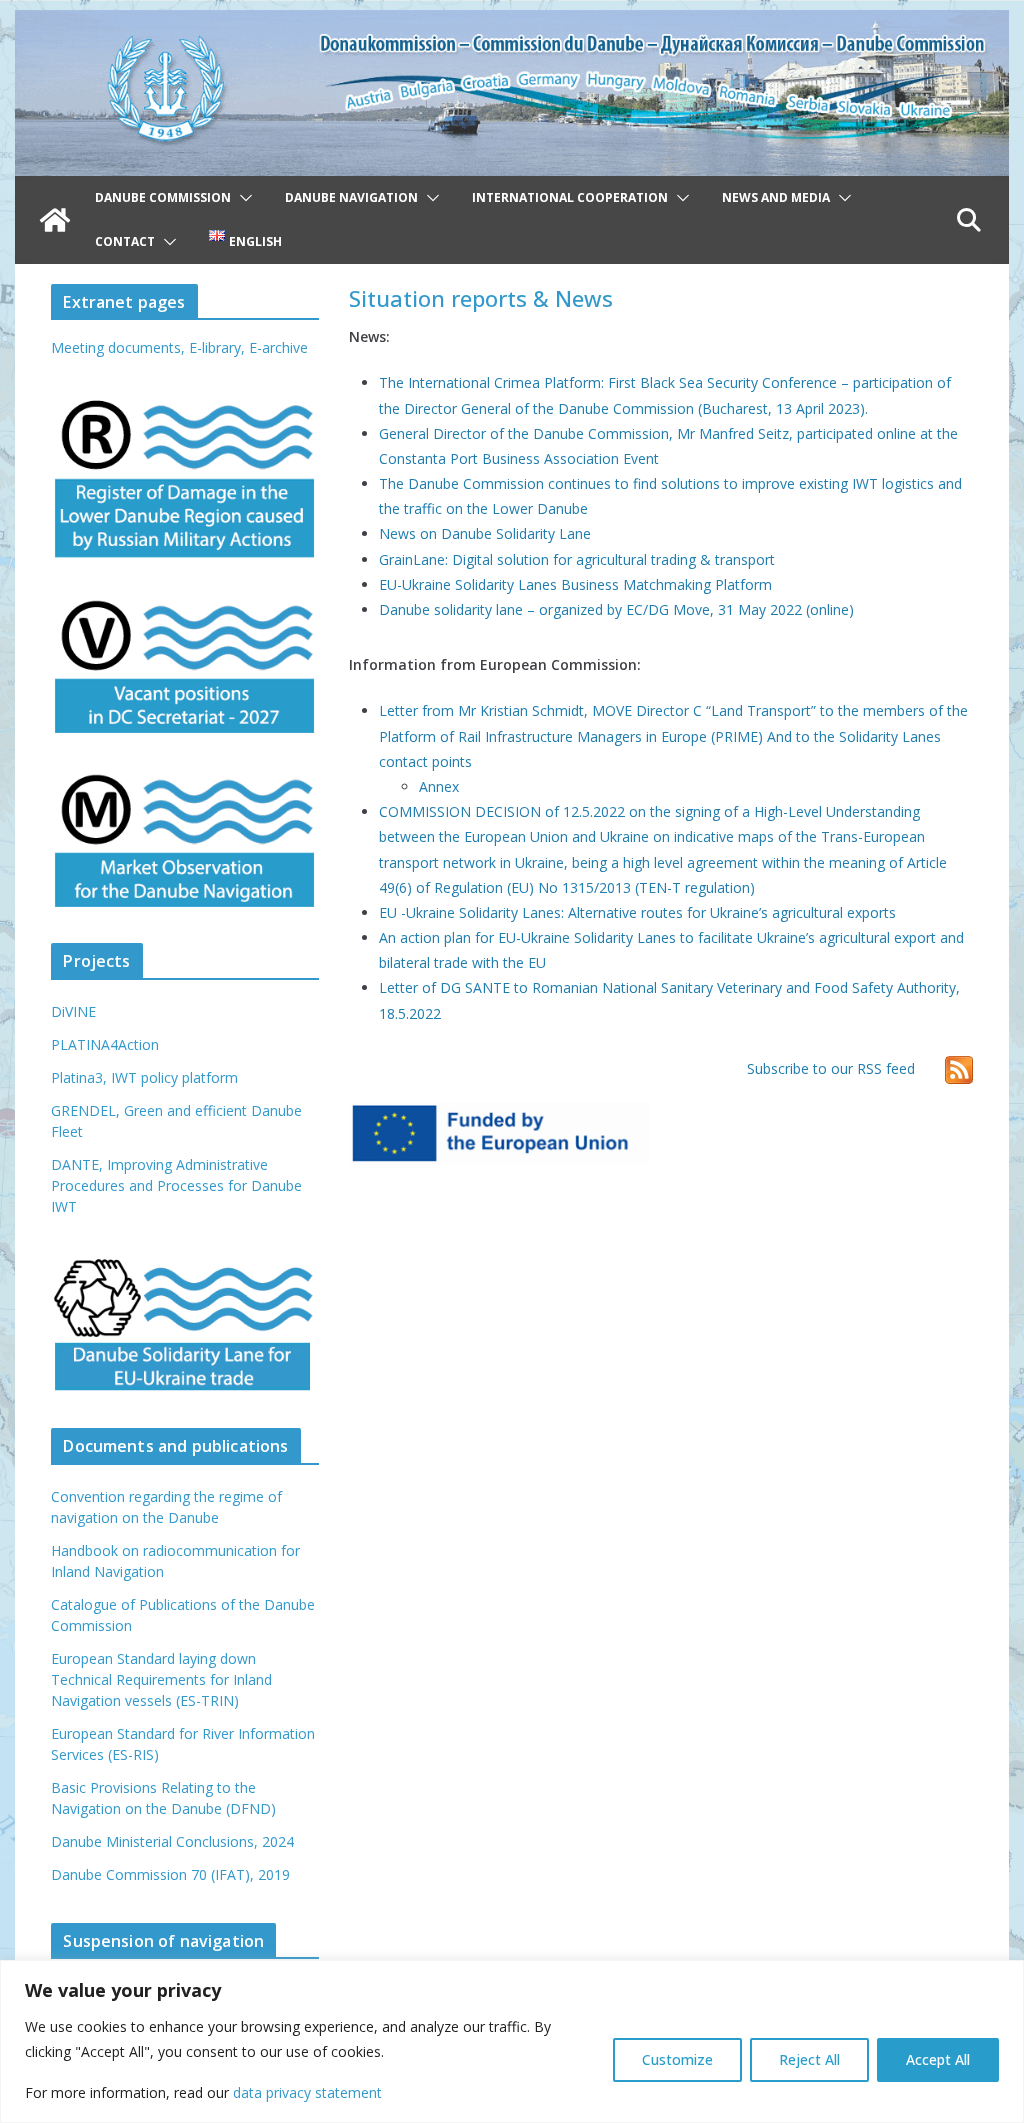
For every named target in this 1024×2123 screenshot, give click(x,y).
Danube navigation (351, 197)
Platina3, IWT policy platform (144, 1077)
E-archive (278, 347)
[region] (512, 2041)
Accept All (938, 2059)
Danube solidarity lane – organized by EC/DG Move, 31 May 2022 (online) (616, 609)
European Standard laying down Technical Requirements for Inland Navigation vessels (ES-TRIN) (161, 1679)
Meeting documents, (118, 347)
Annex (439, 786)
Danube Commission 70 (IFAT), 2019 (170, 1874)
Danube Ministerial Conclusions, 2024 (172, 1841)
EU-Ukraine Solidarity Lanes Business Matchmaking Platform (575, 584)
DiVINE (73, 1011)
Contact (125, 241)
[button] (242, 198)
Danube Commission (163, 197)
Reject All (809, 2059)
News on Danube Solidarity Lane (485, 533)
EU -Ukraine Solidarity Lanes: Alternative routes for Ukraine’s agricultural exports (637, 912)
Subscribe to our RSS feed (831, 1068)
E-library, (219, 347)
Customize (677, 2059)
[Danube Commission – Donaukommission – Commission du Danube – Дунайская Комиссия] (511, 24)
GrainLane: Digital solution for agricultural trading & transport (577, 559)
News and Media (776, 197)
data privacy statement (307, 2092)
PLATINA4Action (105, 1044)
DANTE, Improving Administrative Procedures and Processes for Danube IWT (176, 1185)
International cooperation (570, 197)
